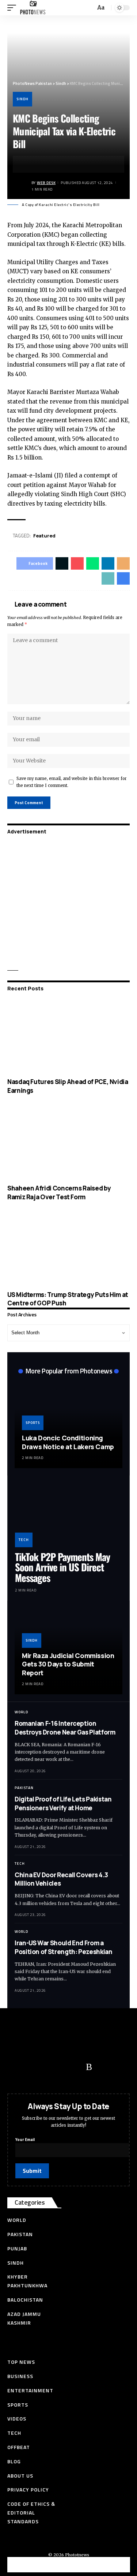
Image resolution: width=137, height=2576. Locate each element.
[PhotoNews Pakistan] (33, 8)
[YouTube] (46, 2067)
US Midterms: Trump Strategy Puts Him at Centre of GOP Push (68, 1299)
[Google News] (60, 2067)
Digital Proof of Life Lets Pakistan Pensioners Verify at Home (63, 1803)
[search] (89, 8)
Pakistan (24, 1788)
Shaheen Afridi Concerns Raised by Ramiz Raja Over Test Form (59, 1193)
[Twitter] (31, 2067)
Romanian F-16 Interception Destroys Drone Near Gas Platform (65, 1728)
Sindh (22, 99)
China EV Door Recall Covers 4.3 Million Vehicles (61, 1879)
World (21, 1712)
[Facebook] (16, 2067)
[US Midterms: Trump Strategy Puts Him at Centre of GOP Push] (68, 1249)
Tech (24, 1540)
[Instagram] (75, 2067)
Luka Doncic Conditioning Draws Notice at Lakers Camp (68, 1442)
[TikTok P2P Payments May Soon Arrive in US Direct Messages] (68, 1515)
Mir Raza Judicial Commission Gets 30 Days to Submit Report (68, 1664)
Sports (33, 1423)
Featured (44, 536)
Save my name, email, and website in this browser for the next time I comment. (72, 782)
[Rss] (89, 2067)
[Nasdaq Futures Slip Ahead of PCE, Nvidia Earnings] (68, 1036)
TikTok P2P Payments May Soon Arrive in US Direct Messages (62, 1567)
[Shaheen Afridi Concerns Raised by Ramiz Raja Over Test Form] (68, 1143)
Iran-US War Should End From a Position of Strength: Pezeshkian (64, 1947)
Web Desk (46, 183)
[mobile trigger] (14, 8)
